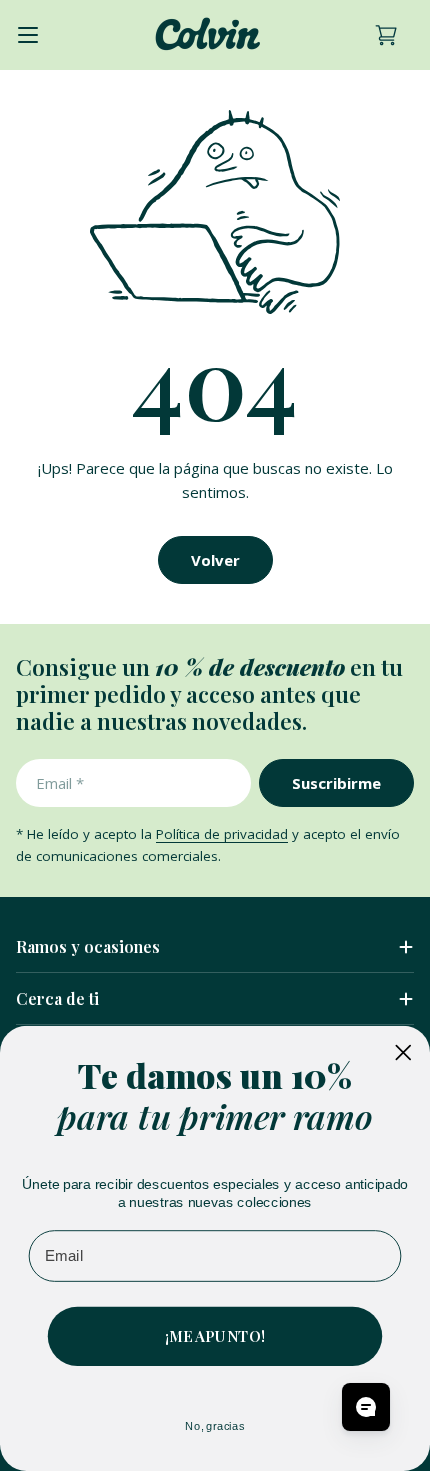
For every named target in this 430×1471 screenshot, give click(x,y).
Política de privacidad (222, 834)
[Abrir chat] (366, 1407)
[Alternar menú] (28, 35)
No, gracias (214, 1425)
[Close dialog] (403, 1052)
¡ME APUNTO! (215, 1336)
